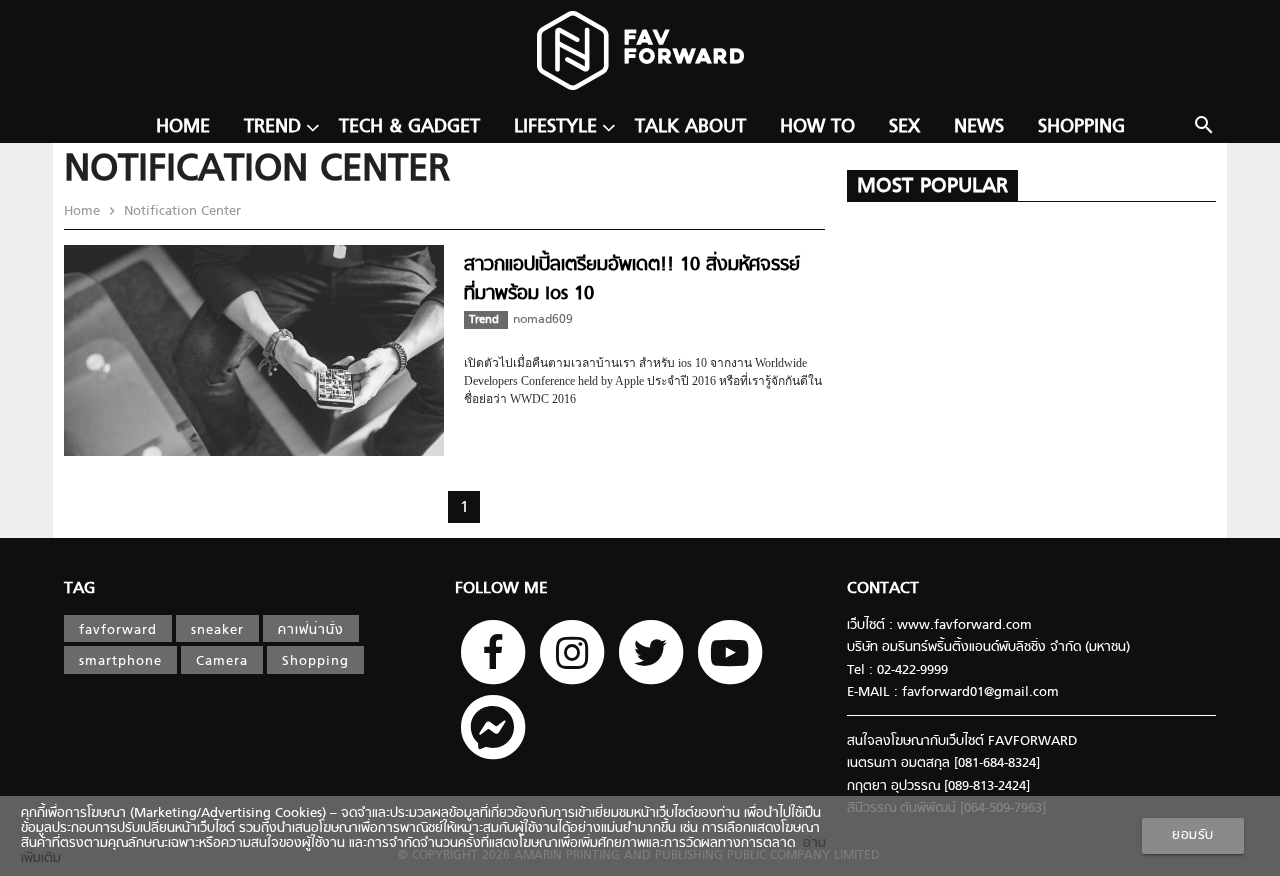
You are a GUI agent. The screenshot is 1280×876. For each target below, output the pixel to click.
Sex (904, 127)
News (979, 127)
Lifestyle (555, 127)
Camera (222, 661)
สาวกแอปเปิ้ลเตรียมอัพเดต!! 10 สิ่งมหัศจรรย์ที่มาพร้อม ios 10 (632, 279)
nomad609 (543, 320)
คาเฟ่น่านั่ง (311, 630)
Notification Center (180, 211)
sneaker (217, 630)
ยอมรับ (1193, 835)
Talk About (690, 127)
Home (183, 127)
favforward (118, 630)
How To (817, 127)
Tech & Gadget (409, 127)
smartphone (120, 661)
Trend (272, 127)
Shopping (1081, 127)
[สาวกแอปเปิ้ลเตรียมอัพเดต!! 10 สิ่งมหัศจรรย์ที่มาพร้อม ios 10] (254, 452)
